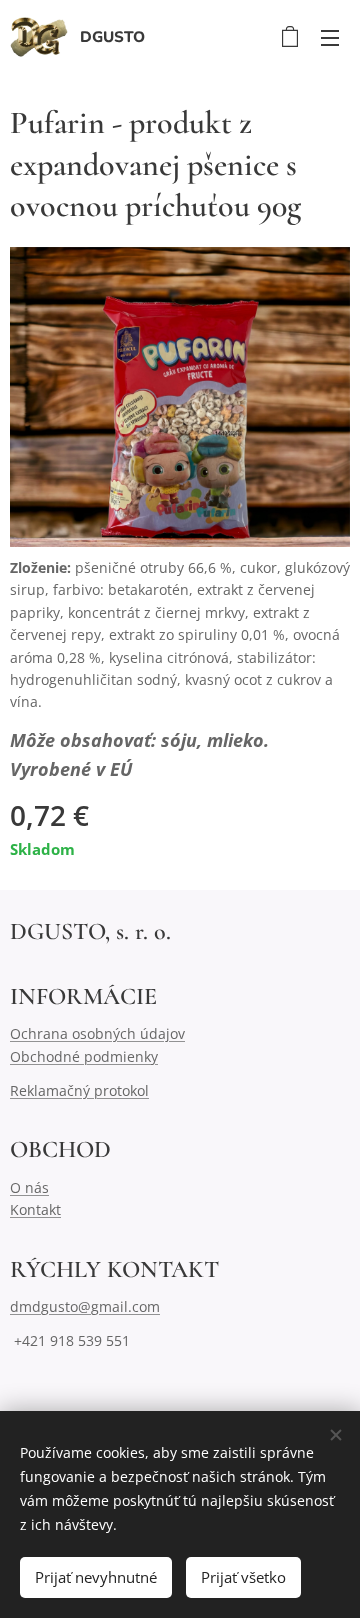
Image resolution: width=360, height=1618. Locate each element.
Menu (330, 37)
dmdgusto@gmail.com (85, 1306)
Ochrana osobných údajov (97, 1033)
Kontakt (35, 1209)
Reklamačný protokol (79, 1090)
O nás (29, 1187)
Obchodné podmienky (84, 1056)
